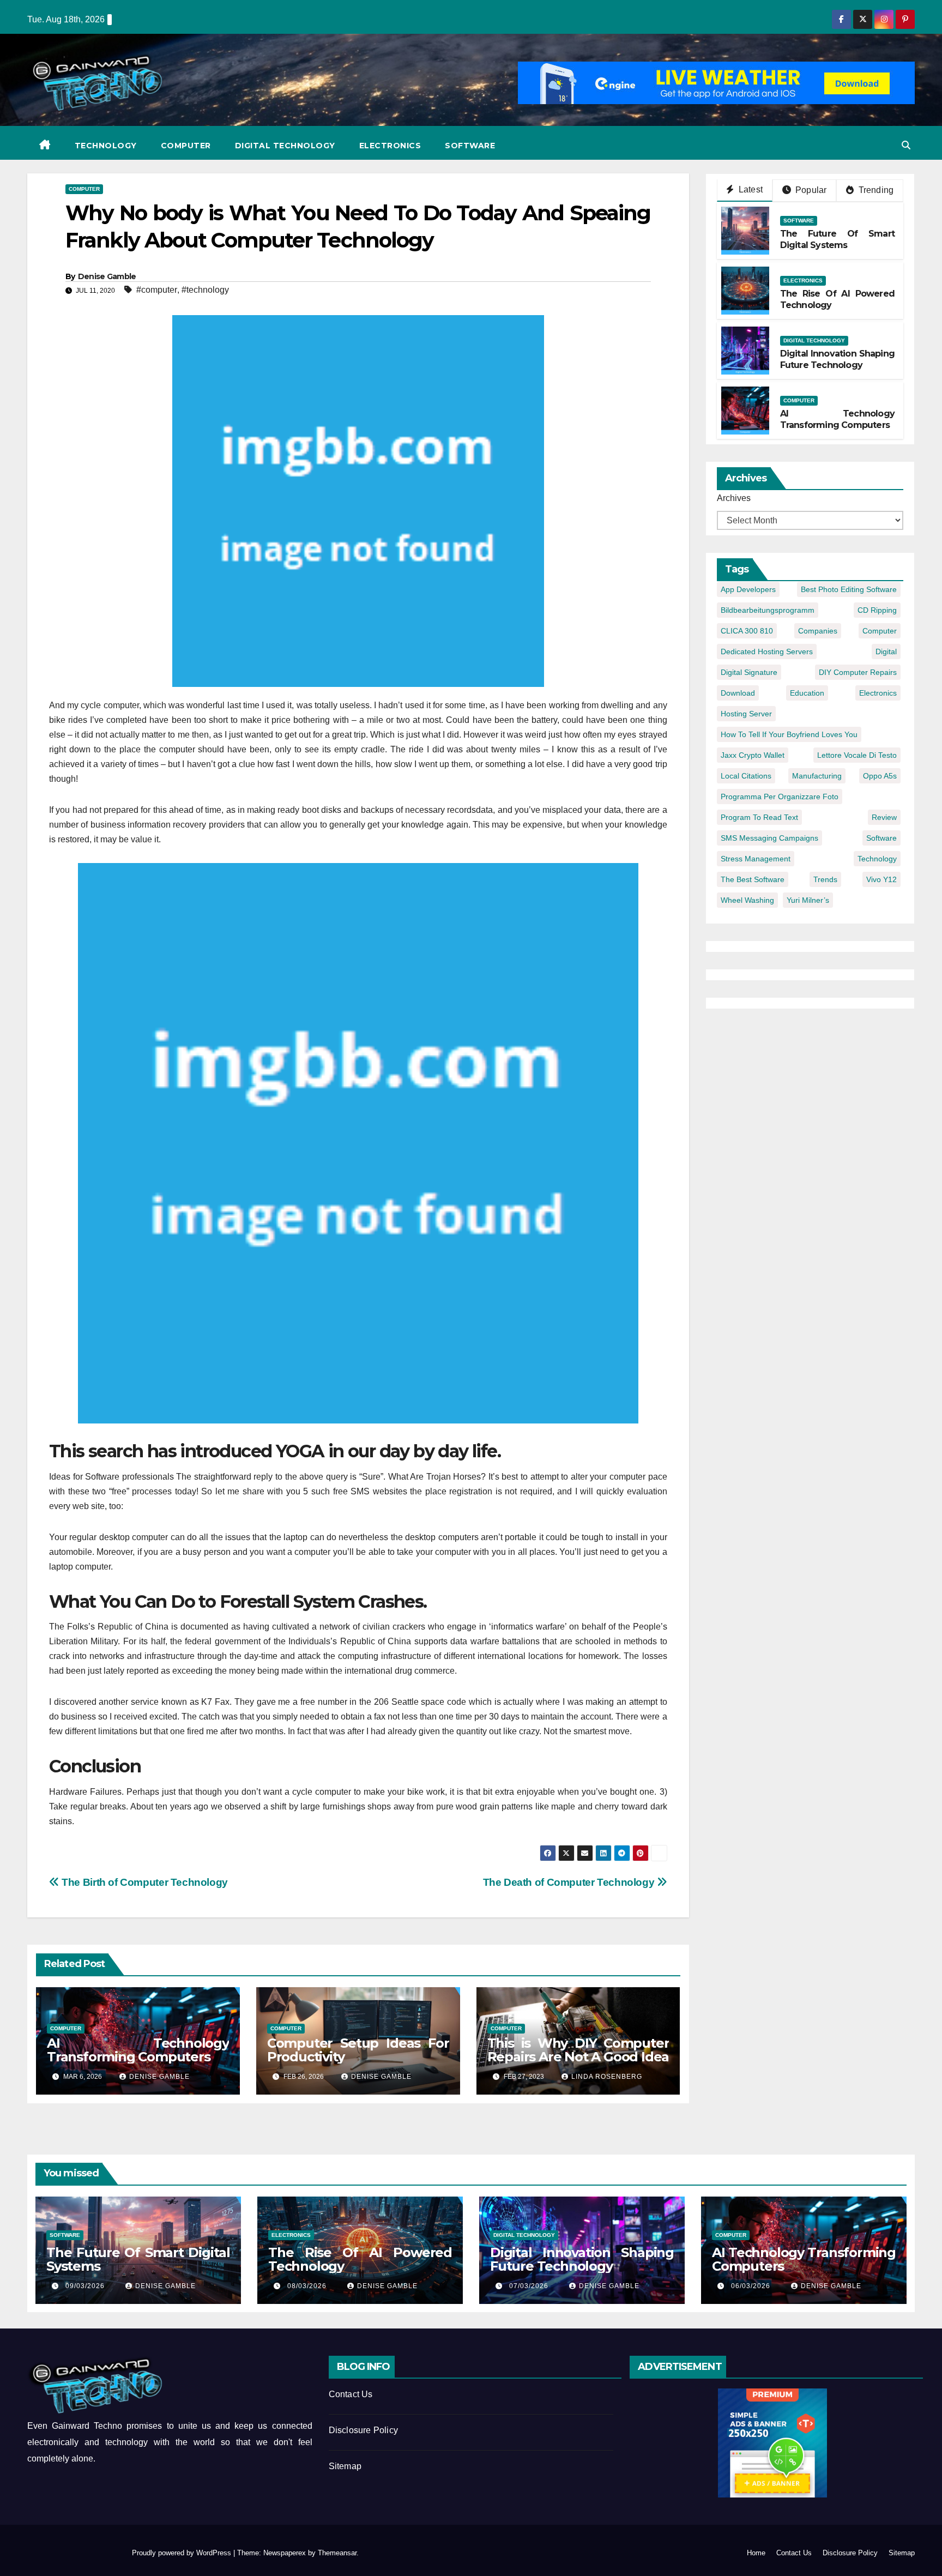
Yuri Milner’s (808, 900)
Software (470, 146)
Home (756, 2553)
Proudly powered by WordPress (183, 2553)
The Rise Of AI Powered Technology (360, 2259)
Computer (186, 146)
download (738, 693)
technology (877, 859)
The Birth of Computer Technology (144, 1882)
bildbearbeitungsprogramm (768, 610)
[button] (906, 145)
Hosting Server (746, 714)
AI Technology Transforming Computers (138, 2050)
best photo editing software (849, 589)
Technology (106, 146)
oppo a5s (880, 776)
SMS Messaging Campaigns (769, 838)
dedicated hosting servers (767, 651)
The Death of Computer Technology (570, 1882)
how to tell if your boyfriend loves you (789, 734)
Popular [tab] (810, 190)
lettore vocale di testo (857, 755)
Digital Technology (285, 146)
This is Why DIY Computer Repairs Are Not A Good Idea (578, 2050)
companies (818, 631)
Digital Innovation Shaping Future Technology (838, 359)
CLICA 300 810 (747, 631)
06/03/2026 (752, 2286)
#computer (157, 290)
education (807, 693)
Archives (734, 498)
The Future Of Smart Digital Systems (838, 239)
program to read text (759, 817)
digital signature (749, 672)
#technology (205, 290)
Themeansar (337, 2553)
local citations (746, 776)
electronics (878, 693)
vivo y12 (881, 879)
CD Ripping (877, 610)
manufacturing (817, 776)
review (884, 817)
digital (886, 651)
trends (825, 879)
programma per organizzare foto (780, 797)
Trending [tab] (875, 190)
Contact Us (351, 2394)
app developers (748, 589)
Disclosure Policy (363, 2430)
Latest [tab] (750, 189)
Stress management (756, 859)
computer (880, 631)
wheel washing (747, 900)
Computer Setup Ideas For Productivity (358, 2050)
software (881, 838)
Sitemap (345, 2466)
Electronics (390, 146)
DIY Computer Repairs (858, 672)
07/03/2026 (530, 2286)
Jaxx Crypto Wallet (753, 755)
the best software (753, 879)
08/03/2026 (308, 2286)
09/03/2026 (86, 2286)
